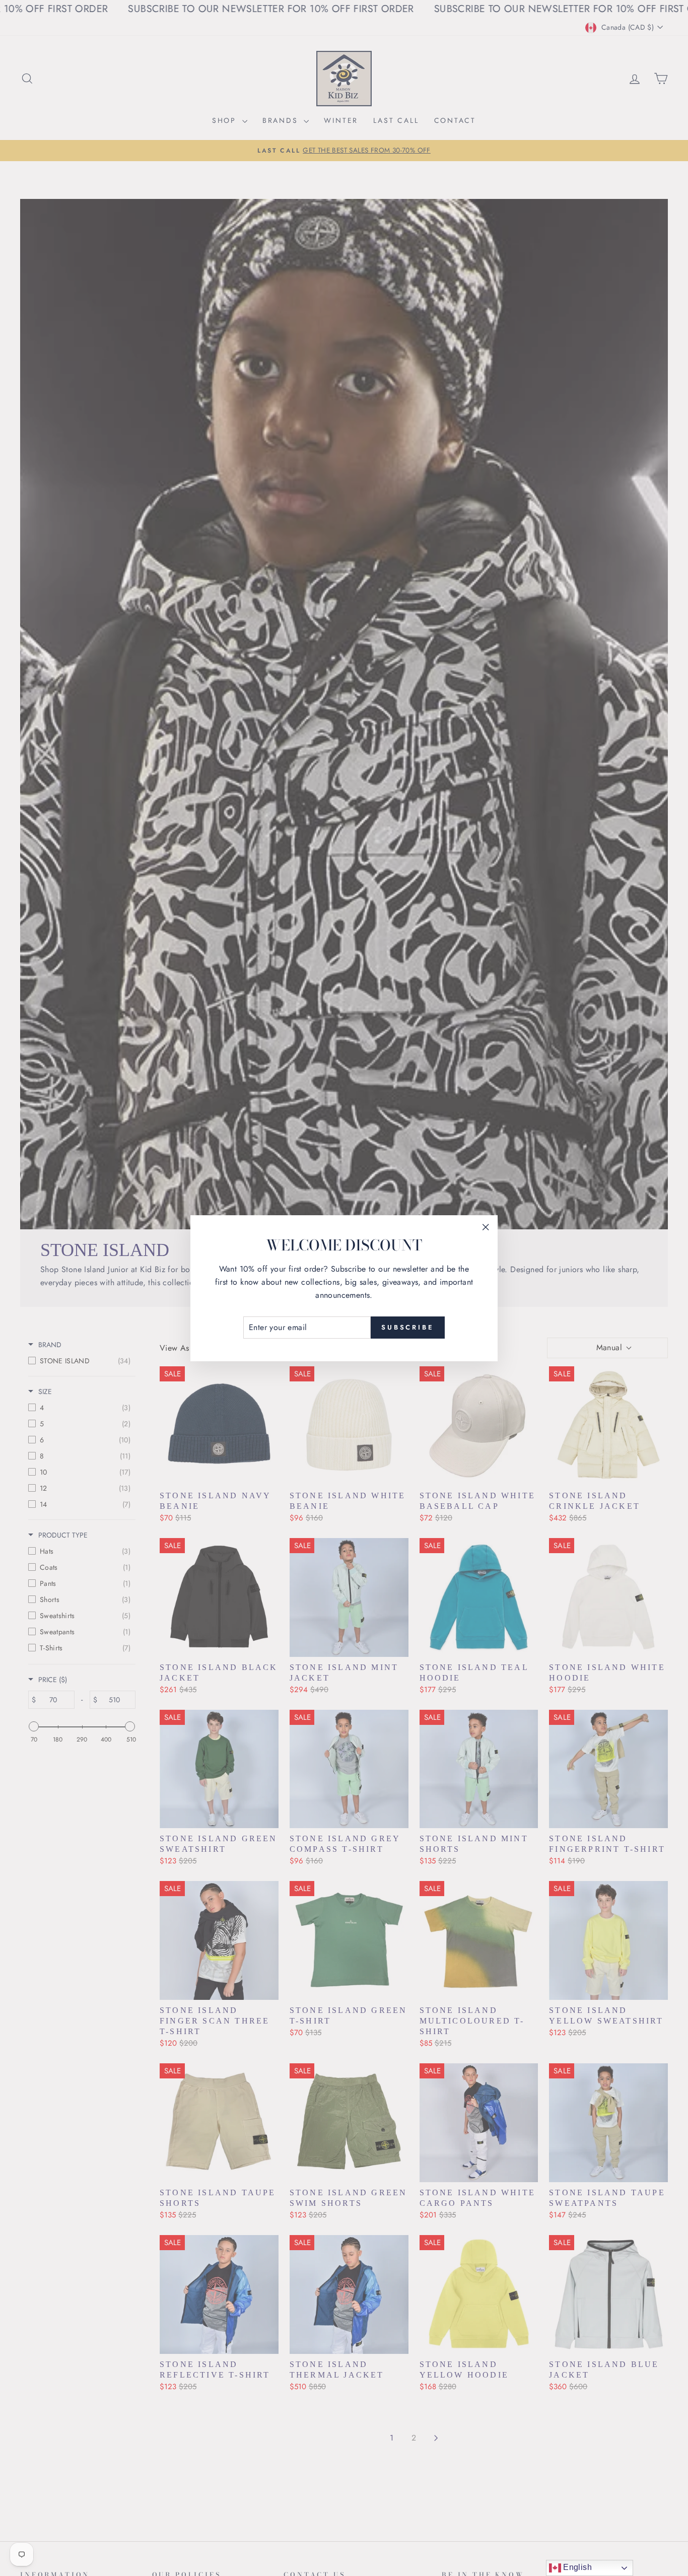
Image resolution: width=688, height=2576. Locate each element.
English (576, 2567)
